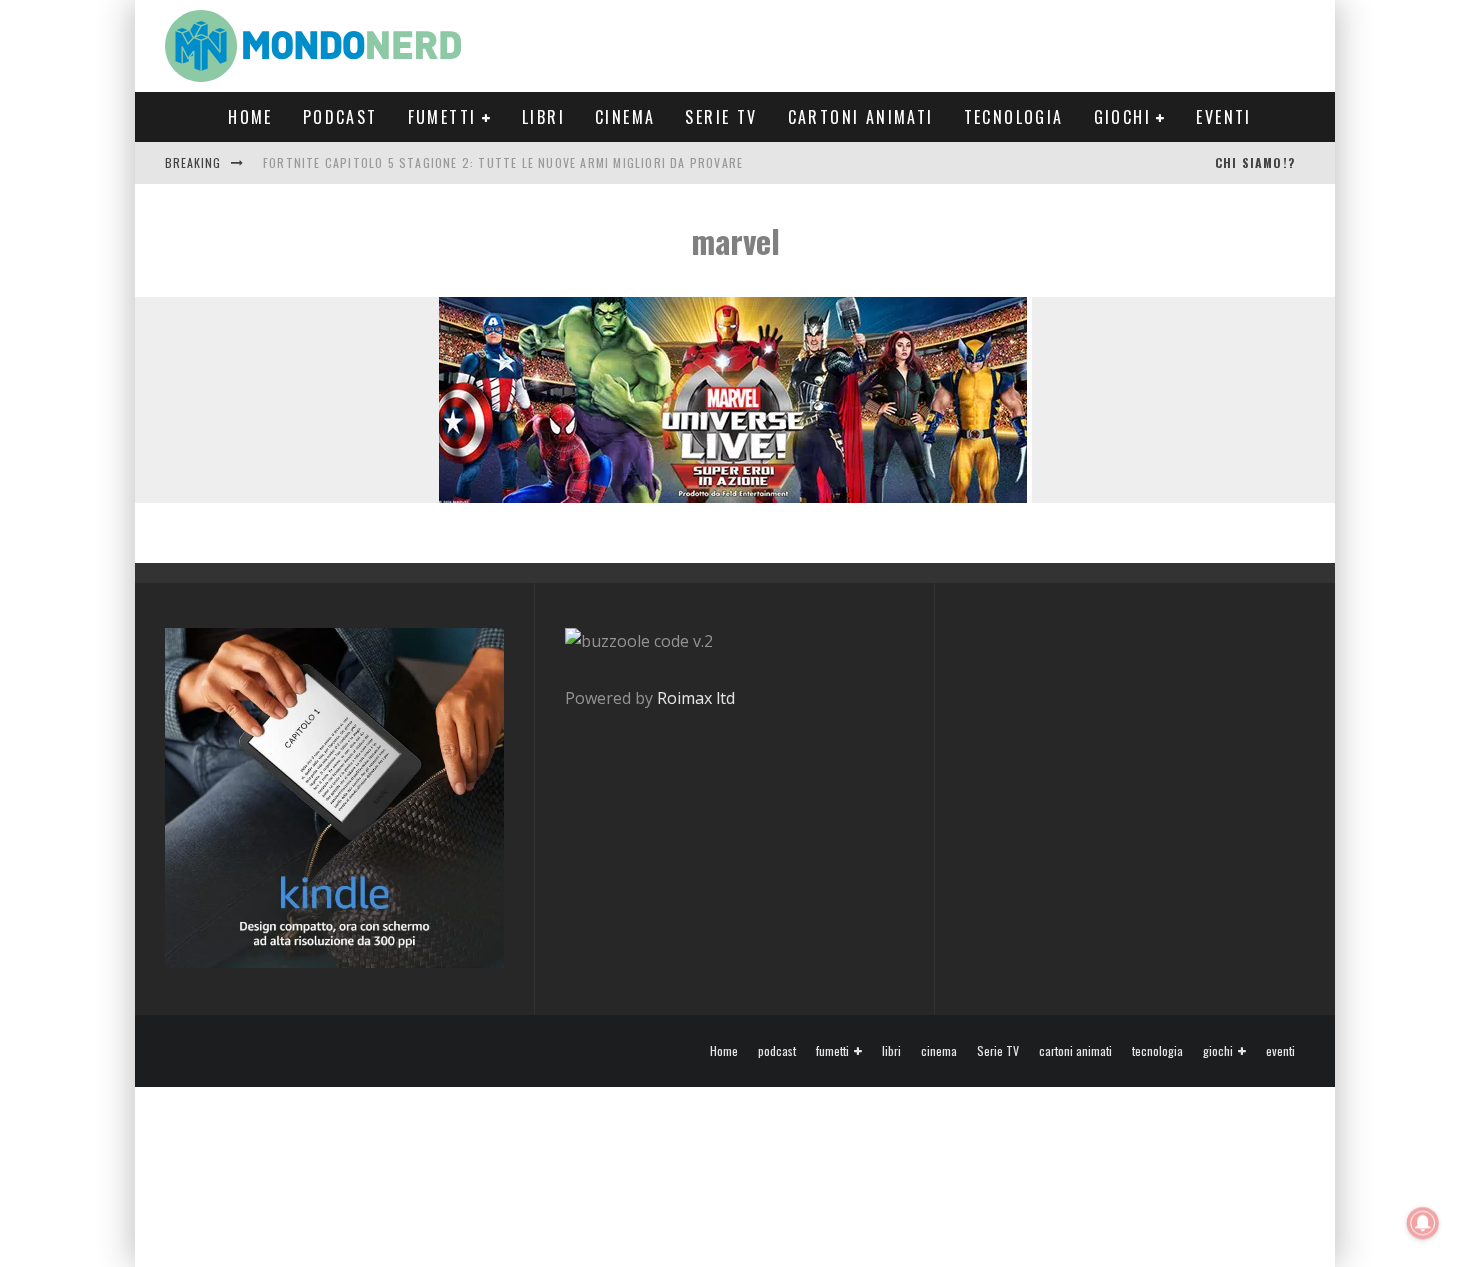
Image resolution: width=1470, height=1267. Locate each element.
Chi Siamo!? (1255, 162)
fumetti (442, 117)
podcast (340, 117)
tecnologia (1014, 117)
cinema (625, 117)
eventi (1223, 117)
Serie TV (721, 117)
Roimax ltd (696, 698)
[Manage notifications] (1423, 1223)
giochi (1122, 117)
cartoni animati (861, 117)
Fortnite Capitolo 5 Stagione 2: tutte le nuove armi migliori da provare (503, 162)
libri (543, 117)
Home (250, 117)
